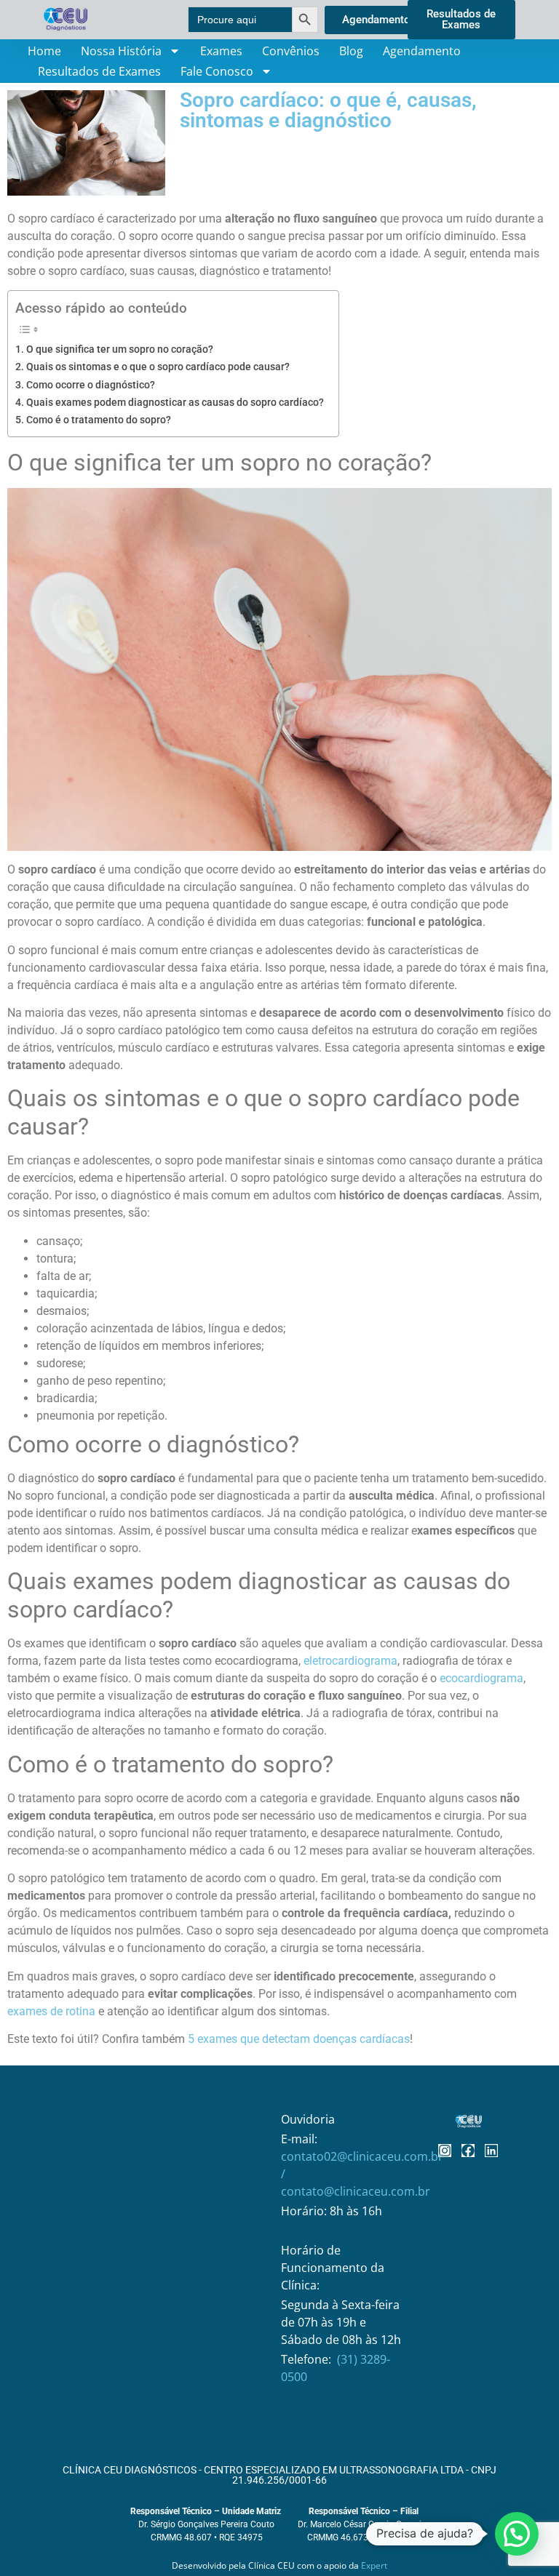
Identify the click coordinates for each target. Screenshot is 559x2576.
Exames (221, 51)
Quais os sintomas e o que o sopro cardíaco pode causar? (158, 367)
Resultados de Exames (99, 71)
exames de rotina (51, 2011)
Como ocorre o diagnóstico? (91, 385)
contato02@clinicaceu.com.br (362, 2156)
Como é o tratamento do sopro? (99, 420)
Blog (351, 51)
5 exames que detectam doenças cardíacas (299, 2039)
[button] (517, 2534)
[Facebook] (468, 2151)
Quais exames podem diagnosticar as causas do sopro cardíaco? (175, 403)
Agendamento (422, 51)
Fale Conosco (217, 71)
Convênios (291, 51)
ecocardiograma (481, 1678)
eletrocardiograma (350, 1661)
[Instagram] (445, 2151)
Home (44, 51)
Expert (374, 2565)
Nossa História (121, 51)
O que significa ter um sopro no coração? (120, 349)
